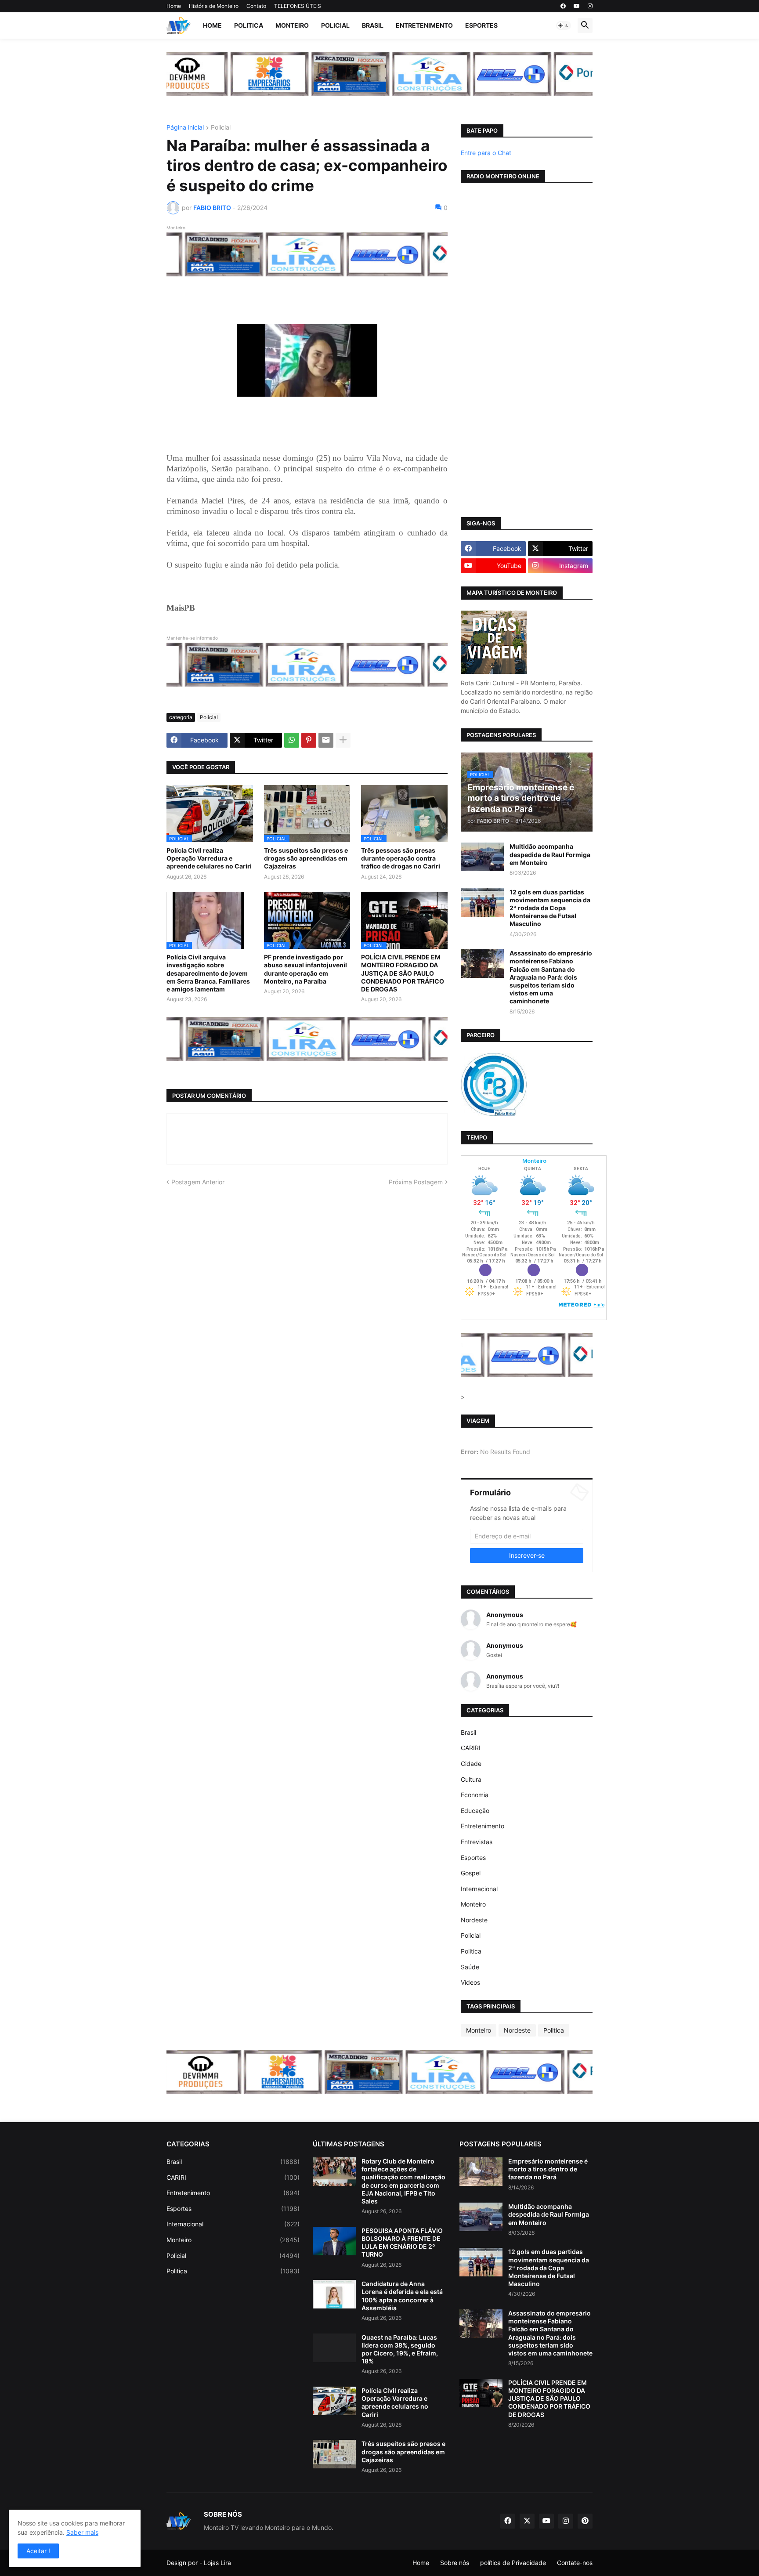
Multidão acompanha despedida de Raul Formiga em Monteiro (550, 854)
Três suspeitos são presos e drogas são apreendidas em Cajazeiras (306, 858)
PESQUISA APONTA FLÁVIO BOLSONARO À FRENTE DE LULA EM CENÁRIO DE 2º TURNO (402, 2243)
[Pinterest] (309, 740)
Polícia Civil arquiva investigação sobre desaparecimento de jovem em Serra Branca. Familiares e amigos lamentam (208, 973)
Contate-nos (575, 2563)
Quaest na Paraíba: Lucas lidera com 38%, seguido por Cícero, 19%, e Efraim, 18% (400, 2349)
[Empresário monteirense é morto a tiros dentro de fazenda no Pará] (481, 2172)
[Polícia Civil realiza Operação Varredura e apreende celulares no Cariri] (334, 2401)
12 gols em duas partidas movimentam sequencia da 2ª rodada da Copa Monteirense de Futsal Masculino (550, 908)
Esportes (481, 25)
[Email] (326, 740)
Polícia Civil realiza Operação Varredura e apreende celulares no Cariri (209, 858)
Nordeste (474, 1920)
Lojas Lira (217, 2563)
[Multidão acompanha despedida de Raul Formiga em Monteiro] (482, 857)
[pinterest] (585, 2521)
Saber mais (82, 2532)
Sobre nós (455, 2563)
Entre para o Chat (486, 153)
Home (174, 6)
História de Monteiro (214, 6)
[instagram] (590, 6)
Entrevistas (477, 1842)
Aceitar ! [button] (38, 2551)
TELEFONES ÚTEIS (298, 6)
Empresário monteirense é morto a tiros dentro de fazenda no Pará (548, 2169)
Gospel (471, 1873)
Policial (335, 25)
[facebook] (563, 6)
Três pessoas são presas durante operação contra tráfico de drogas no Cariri (401, 858)
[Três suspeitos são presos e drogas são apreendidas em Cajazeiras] (334, 2454)
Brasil (373, 25)
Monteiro (292, 25)
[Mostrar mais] (343, 740)
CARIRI (471, 1748)
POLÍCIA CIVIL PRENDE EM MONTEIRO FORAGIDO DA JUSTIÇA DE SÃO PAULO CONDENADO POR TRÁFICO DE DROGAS (403, 973)
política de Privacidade (513, 2563)
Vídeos (470, 1982)
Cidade (471, 1764)
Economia (475, 1795)
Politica (249, 25)
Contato (256, 6)
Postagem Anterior (198, 1182)
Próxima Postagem (416, 1182)
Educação (475, 1811)
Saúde (470, 1967)
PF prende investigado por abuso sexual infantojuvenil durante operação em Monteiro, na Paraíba (305, 969)
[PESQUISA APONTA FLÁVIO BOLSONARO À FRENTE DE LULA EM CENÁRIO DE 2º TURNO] (334, 2241)
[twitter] (527, 2521)
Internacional (479, 1889)
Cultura (471, 1779)
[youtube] (577, 6)
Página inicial (185, 128)
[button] (564, 25)
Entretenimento (424, 25)
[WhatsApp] (292, 740)
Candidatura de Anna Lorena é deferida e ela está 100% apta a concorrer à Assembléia (402, 2296)
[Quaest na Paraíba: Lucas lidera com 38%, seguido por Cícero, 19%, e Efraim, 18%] (334, 2348)
